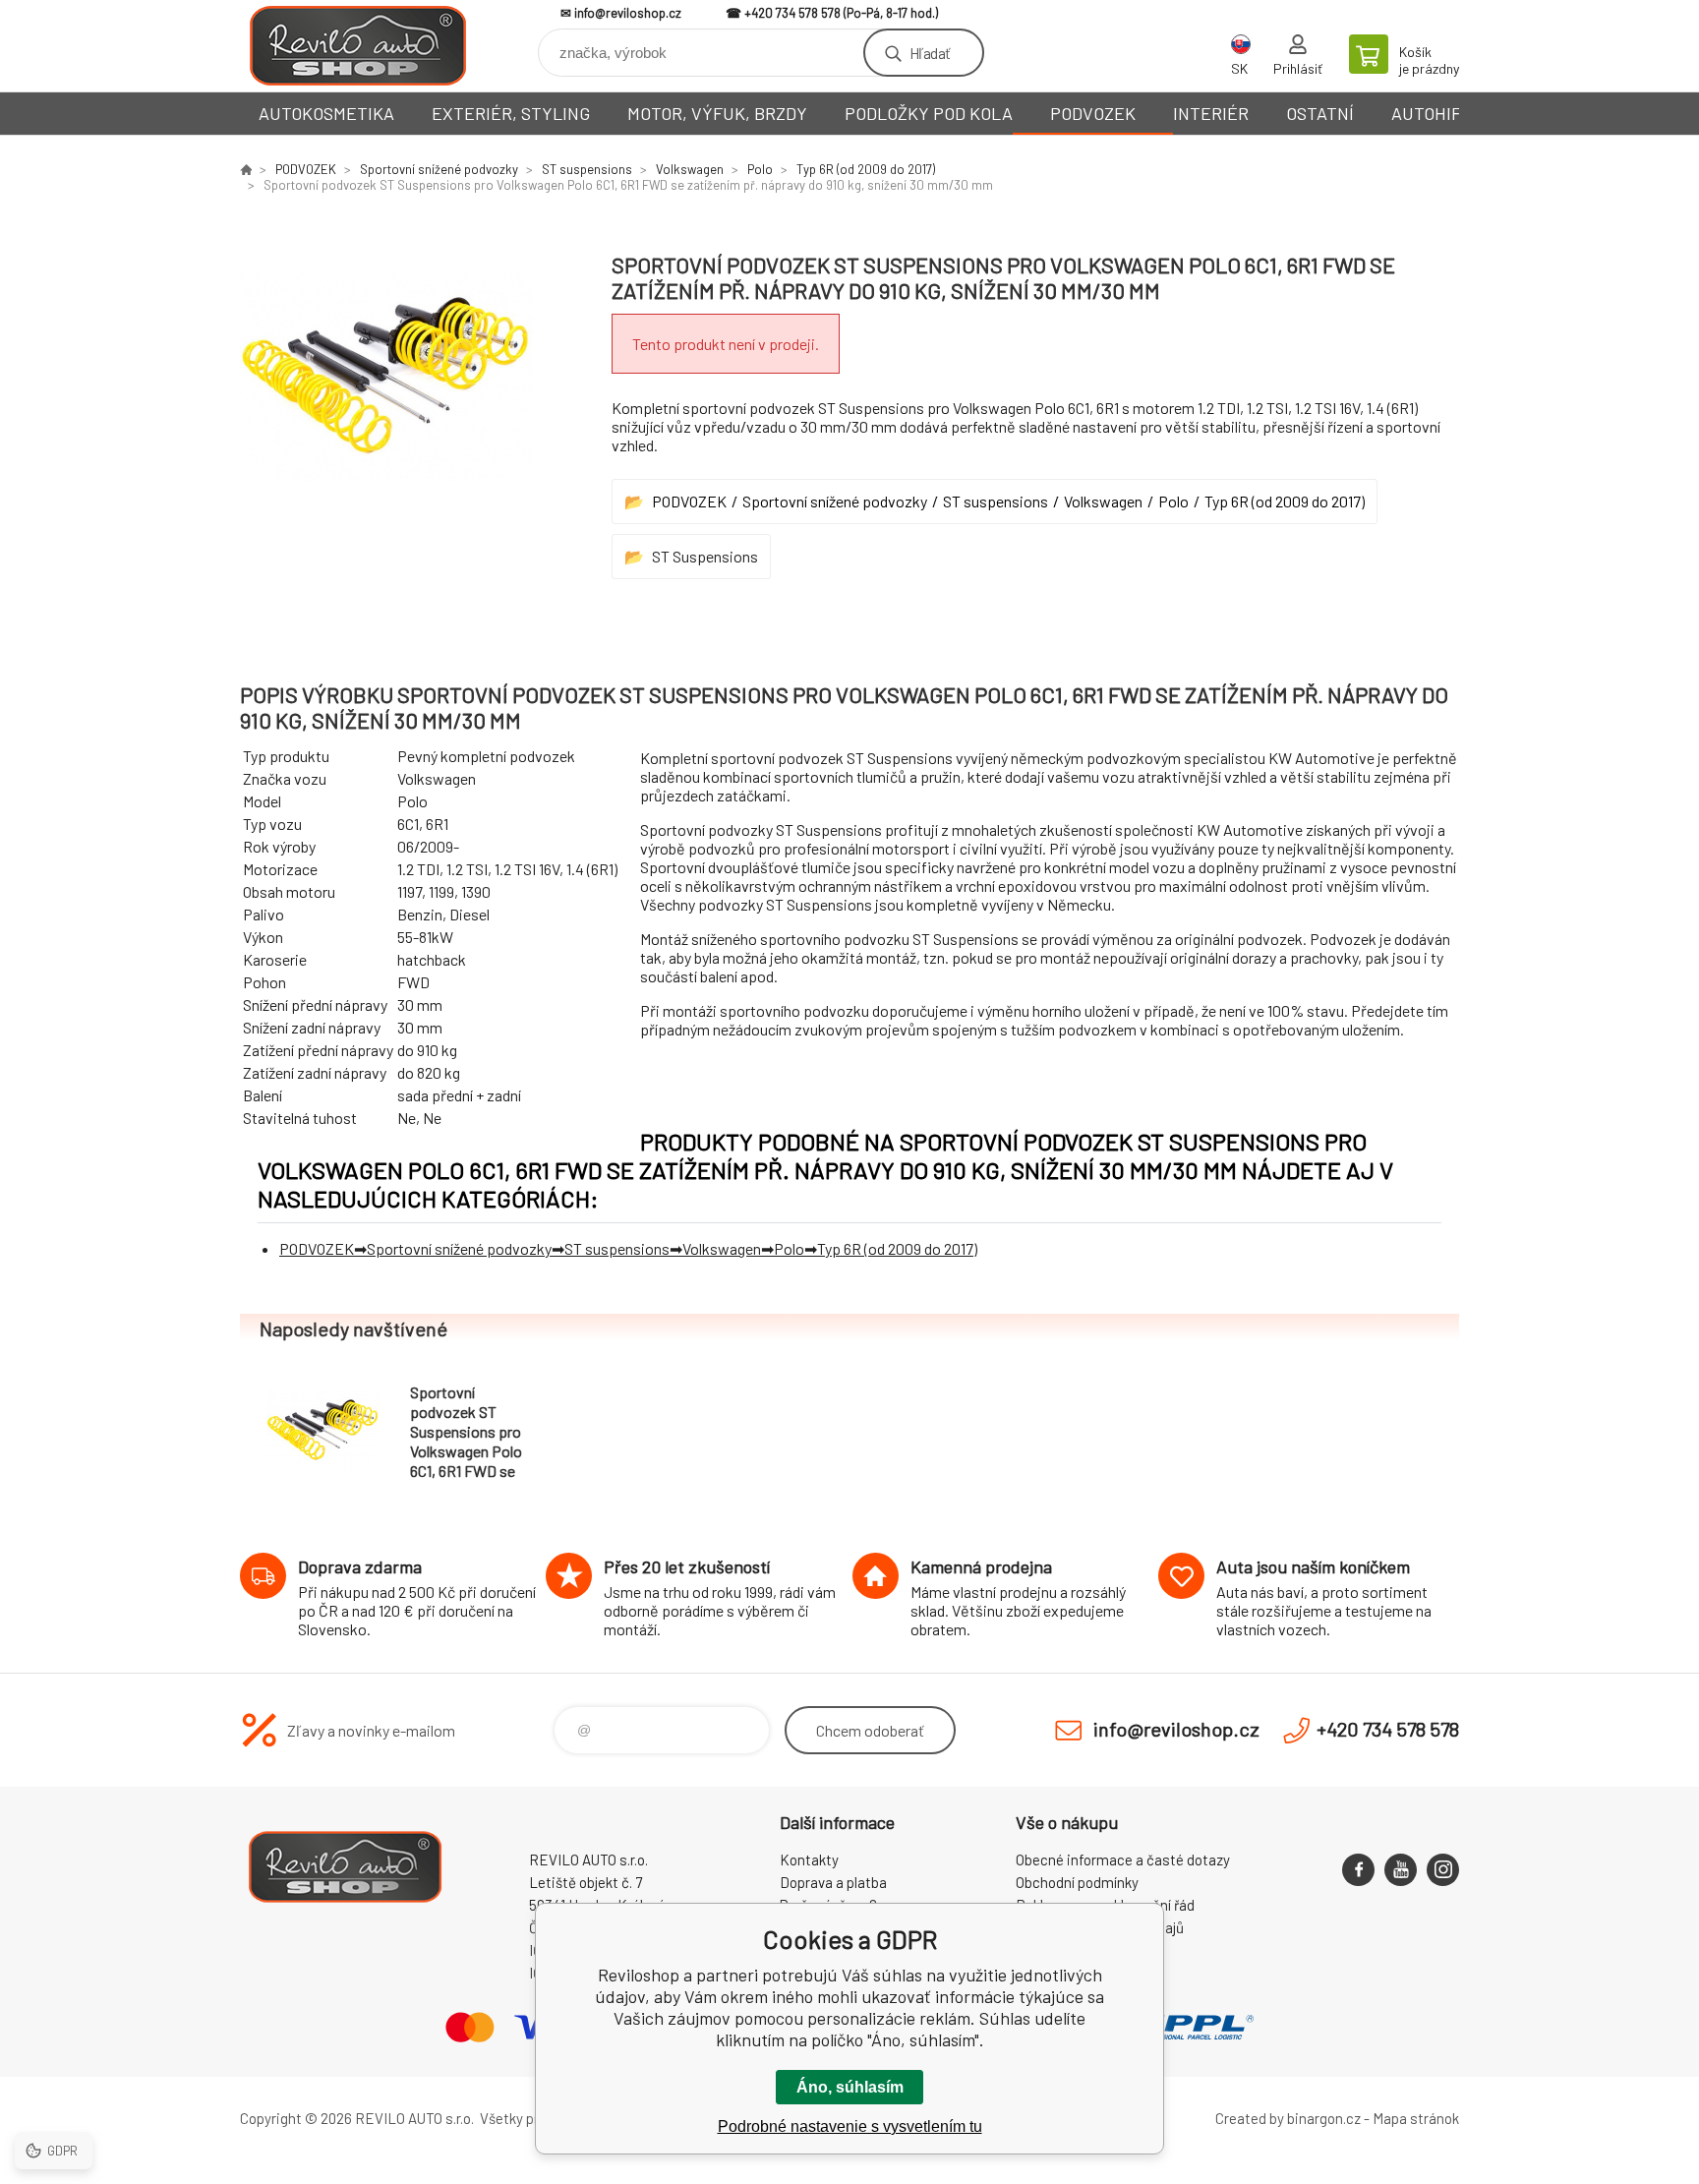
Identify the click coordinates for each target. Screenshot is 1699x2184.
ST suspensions (587, 169)
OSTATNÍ (1320, 113)
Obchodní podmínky (1077, 1882)
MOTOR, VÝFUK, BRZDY (717, 113)
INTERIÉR (1211, 113)
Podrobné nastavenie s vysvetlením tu (850, 2126)
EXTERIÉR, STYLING (511, 113)
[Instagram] (1443, 1870)
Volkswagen (690, 169)
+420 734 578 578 (792, 13)
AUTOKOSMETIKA (326, 113)
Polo (760, 169)
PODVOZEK (1093, 113)
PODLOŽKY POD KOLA (929, 113)
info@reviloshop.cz (628, 13)
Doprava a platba (833, 1882)
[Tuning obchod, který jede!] (246, 169)
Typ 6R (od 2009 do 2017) (866, 169)
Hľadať (930, 53)
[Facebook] (1358, 1870)
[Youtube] (1401, 1870)
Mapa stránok (1416, 2118)
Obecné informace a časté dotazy (1123, 1859)
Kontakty (809, 1859)
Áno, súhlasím (850, 2087)
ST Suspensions (705, 556)
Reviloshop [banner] (358, 46)
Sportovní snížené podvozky (439, 169)
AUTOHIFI (1429, 113)
